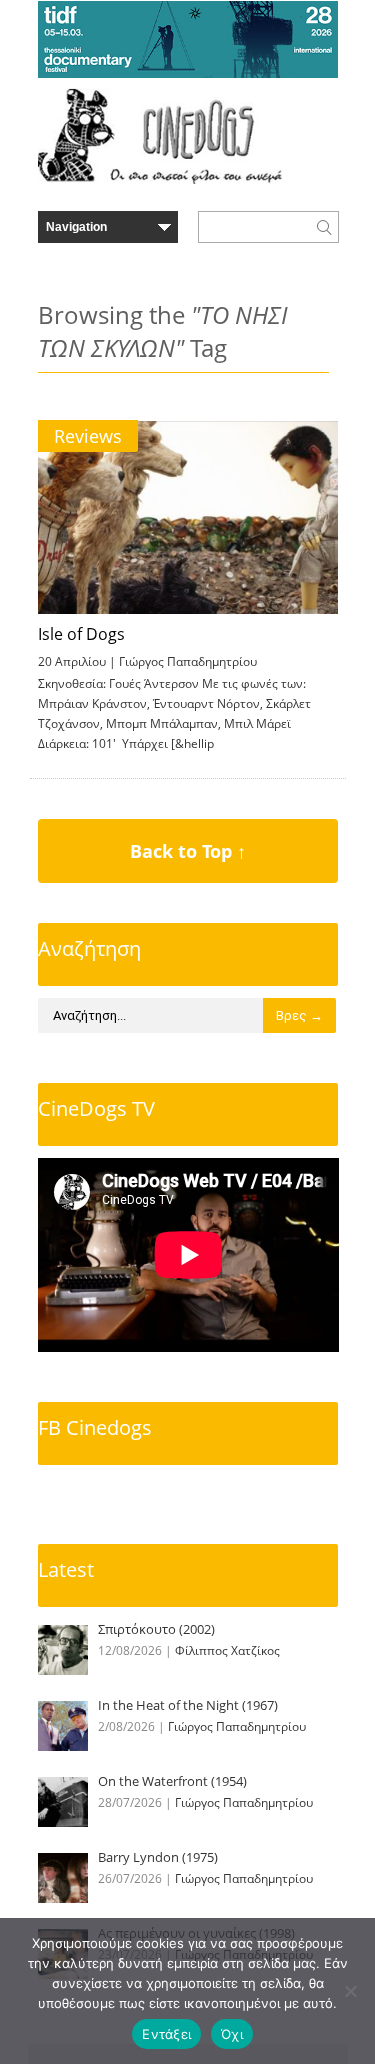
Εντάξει (166, 2034)
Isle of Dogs (81, 634)
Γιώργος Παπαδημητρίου (188, 661)
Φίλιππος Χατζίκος (227, 1650)
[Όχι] (350, 1991)
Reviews (88, 436)
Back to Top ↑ (188, 851)
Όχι (232, 2034)
